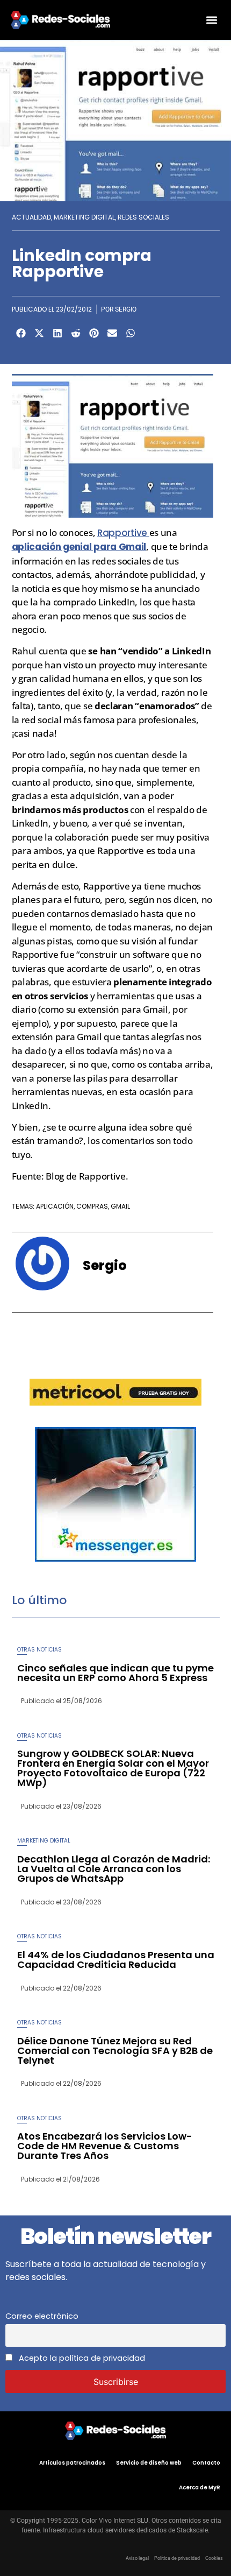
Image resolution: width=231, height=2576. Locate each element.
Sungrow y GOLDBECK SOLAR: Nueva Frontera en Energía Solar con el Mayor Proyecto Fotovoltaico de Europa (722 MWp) (113, 1768)
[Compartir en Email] (112, 333)
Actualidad (31, 217)
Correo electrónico (42, 2316)
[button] (211, 20)
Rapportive (123, 533)
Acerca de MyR (200, 2487)
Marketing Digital (84, 217)
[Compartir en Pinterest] (94, 333)
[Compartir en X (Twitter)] (39, 333)
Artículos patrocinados (72, 2463)
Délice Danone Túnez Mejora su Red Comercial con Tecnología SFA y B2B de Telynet (115, 2051)
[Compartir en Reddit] (76, 333)
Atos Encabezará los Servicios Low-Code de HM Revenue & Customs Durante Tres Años (105, 2146)
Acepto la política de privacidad (81, 2358)
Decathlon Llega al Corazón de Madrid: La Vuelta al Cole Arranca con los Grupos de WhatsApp (114, 1869)
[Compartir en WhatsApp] (131, 333)
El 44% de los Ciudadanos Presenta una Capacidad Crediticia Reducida (116, 1960)
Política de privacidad (177, 2558)
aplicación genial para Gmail (79, 547)
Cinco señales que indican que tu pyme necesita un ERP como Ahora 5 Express (115, 1673)
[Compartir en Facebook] (21, 333)
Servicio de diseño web (149, 2463)
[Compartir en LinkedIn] (57, 333)
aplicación (55, 1206)
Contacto (206, 2463)
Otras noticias (39, 1650)
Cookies (214, 2558)
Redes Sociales (143, 217)
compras (92, 1206)
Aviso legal (137, 2558)
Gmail (120, 1206)
